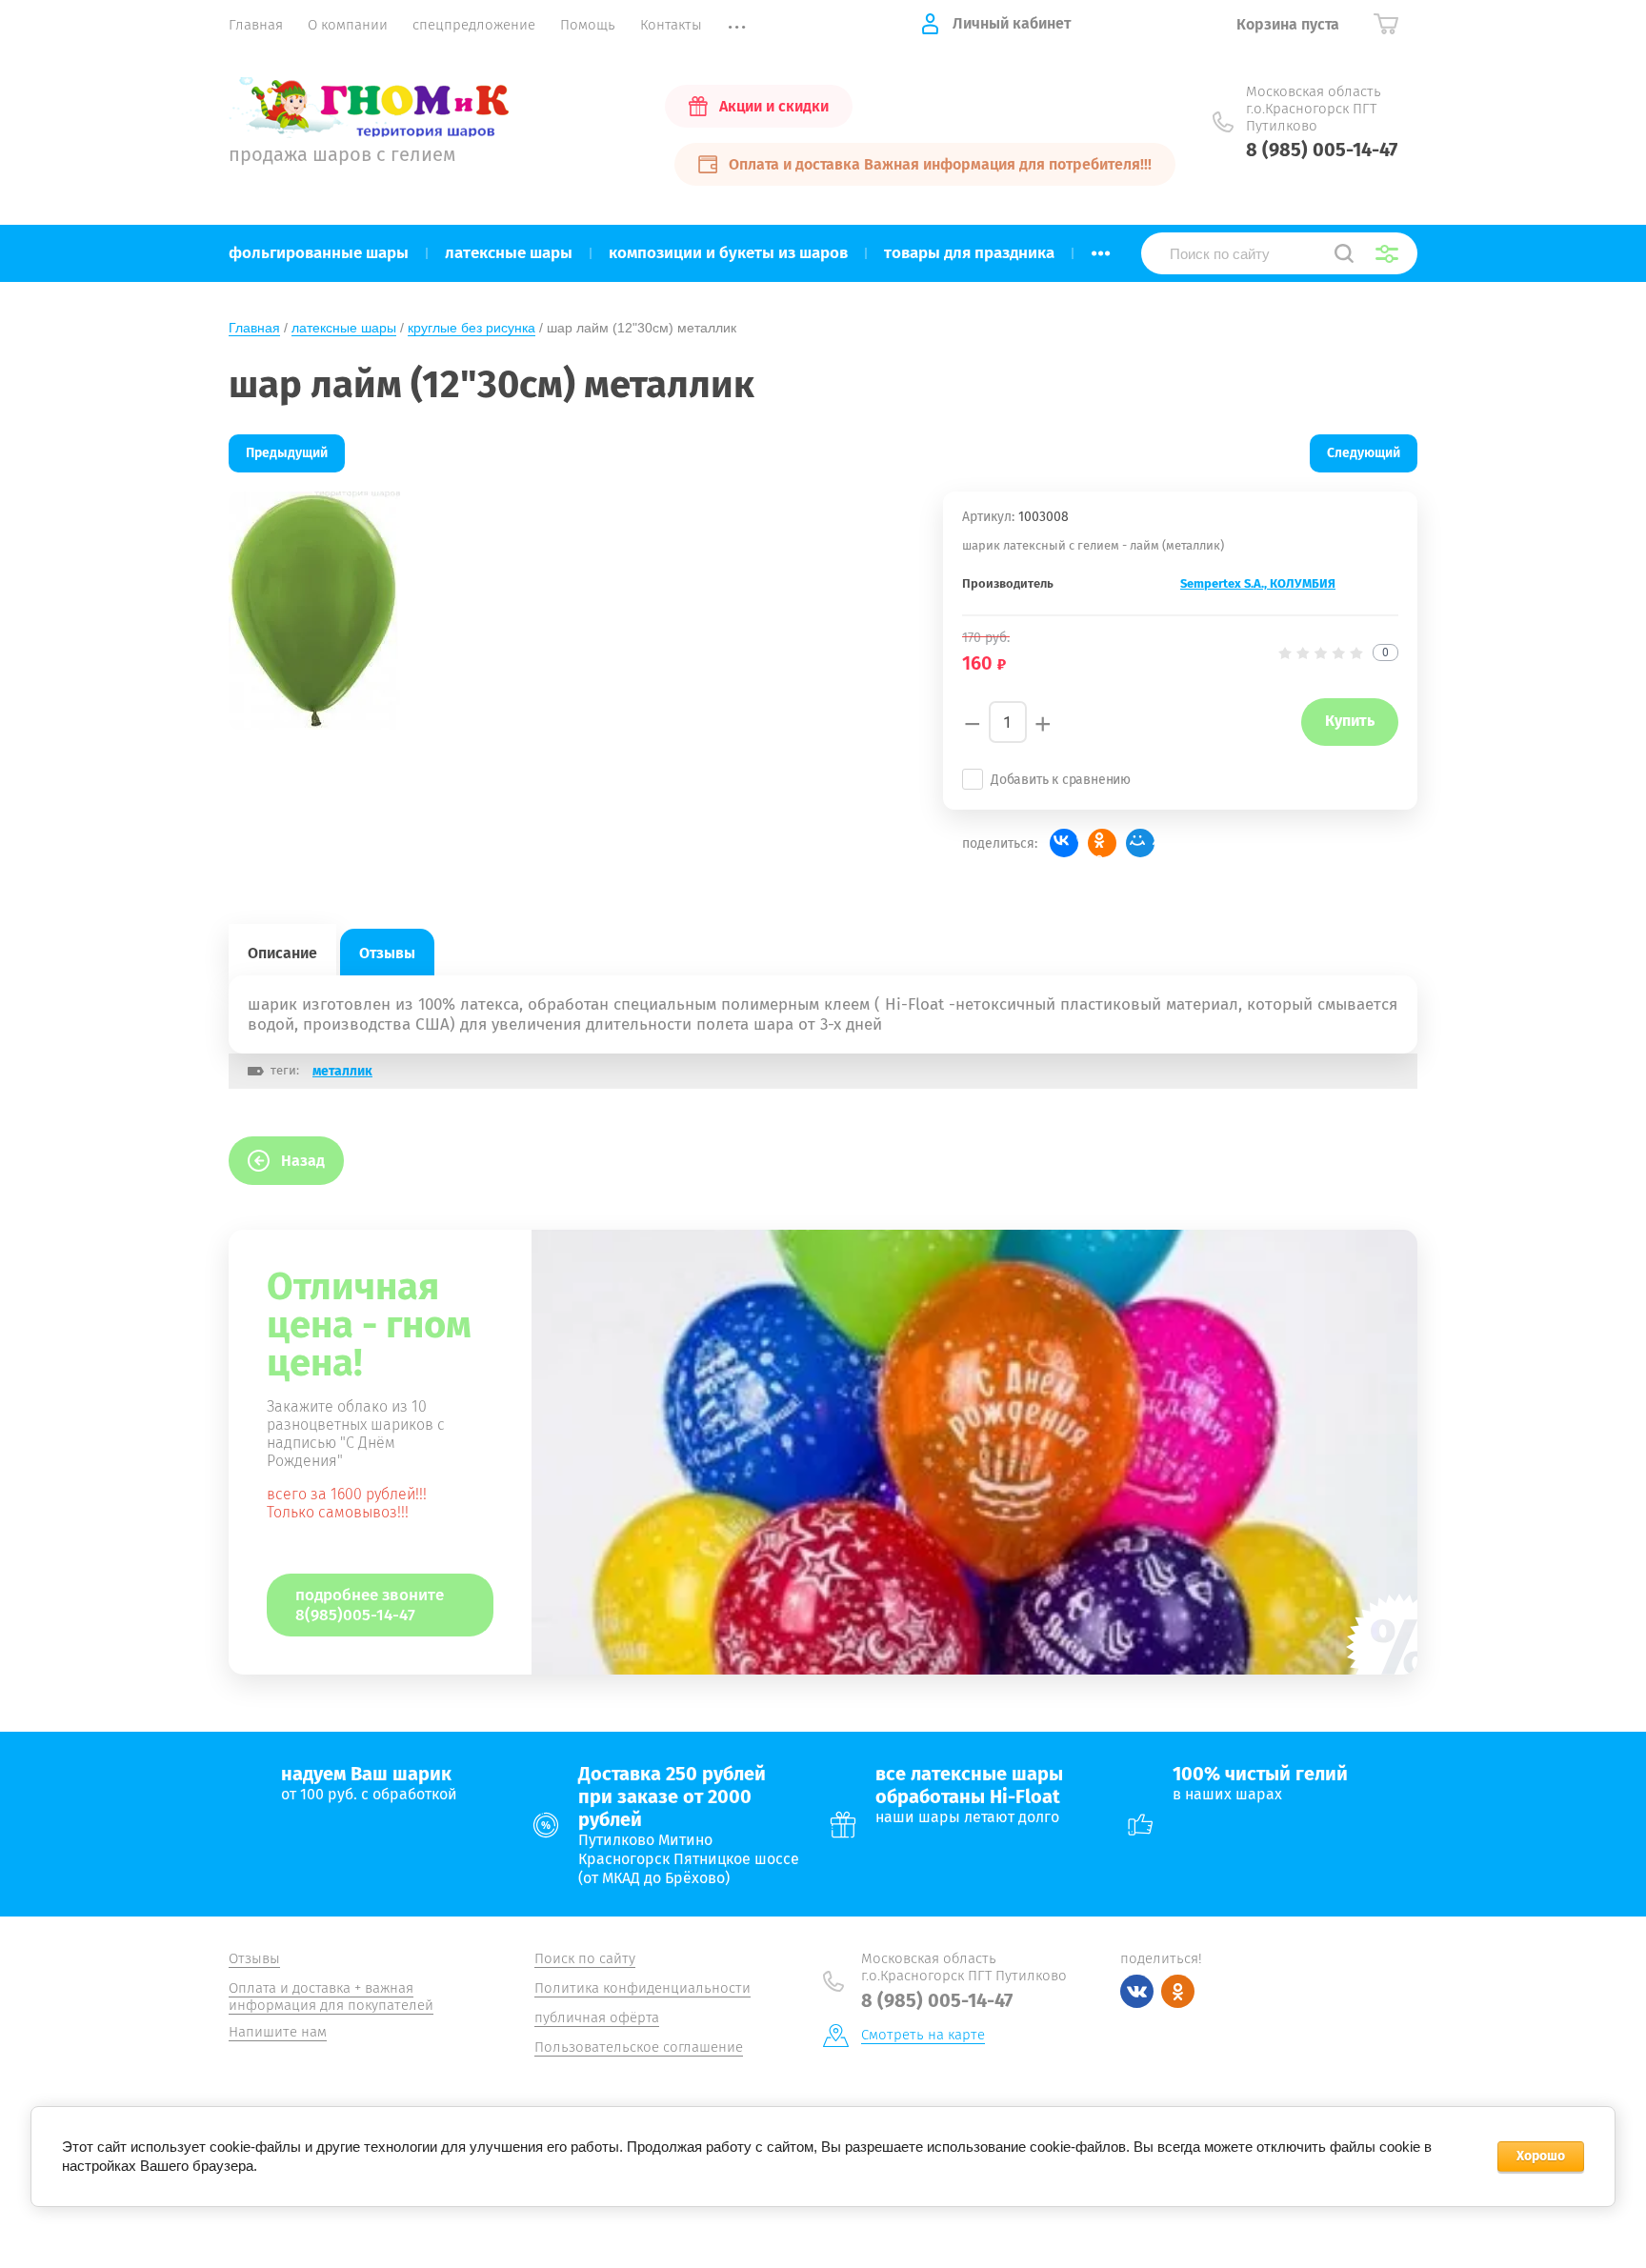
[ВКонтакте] (1064, 843)
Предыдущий (287, 453)
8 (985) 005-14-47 (1322, 150)
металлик (342, 1071)
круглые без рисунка (472, 328)
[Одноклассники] (1102, 843)
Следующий (1364, 453)
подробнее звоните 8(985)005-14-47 (370, 1605)
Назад (303, 1161)
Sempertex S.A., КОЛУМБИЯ (1258, 583)
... (1101, 248)
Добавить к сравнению (1061, 780)
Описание (282, 953)
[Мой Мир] (1140, 843)
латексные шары (344, 328)
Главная (254, 328)
